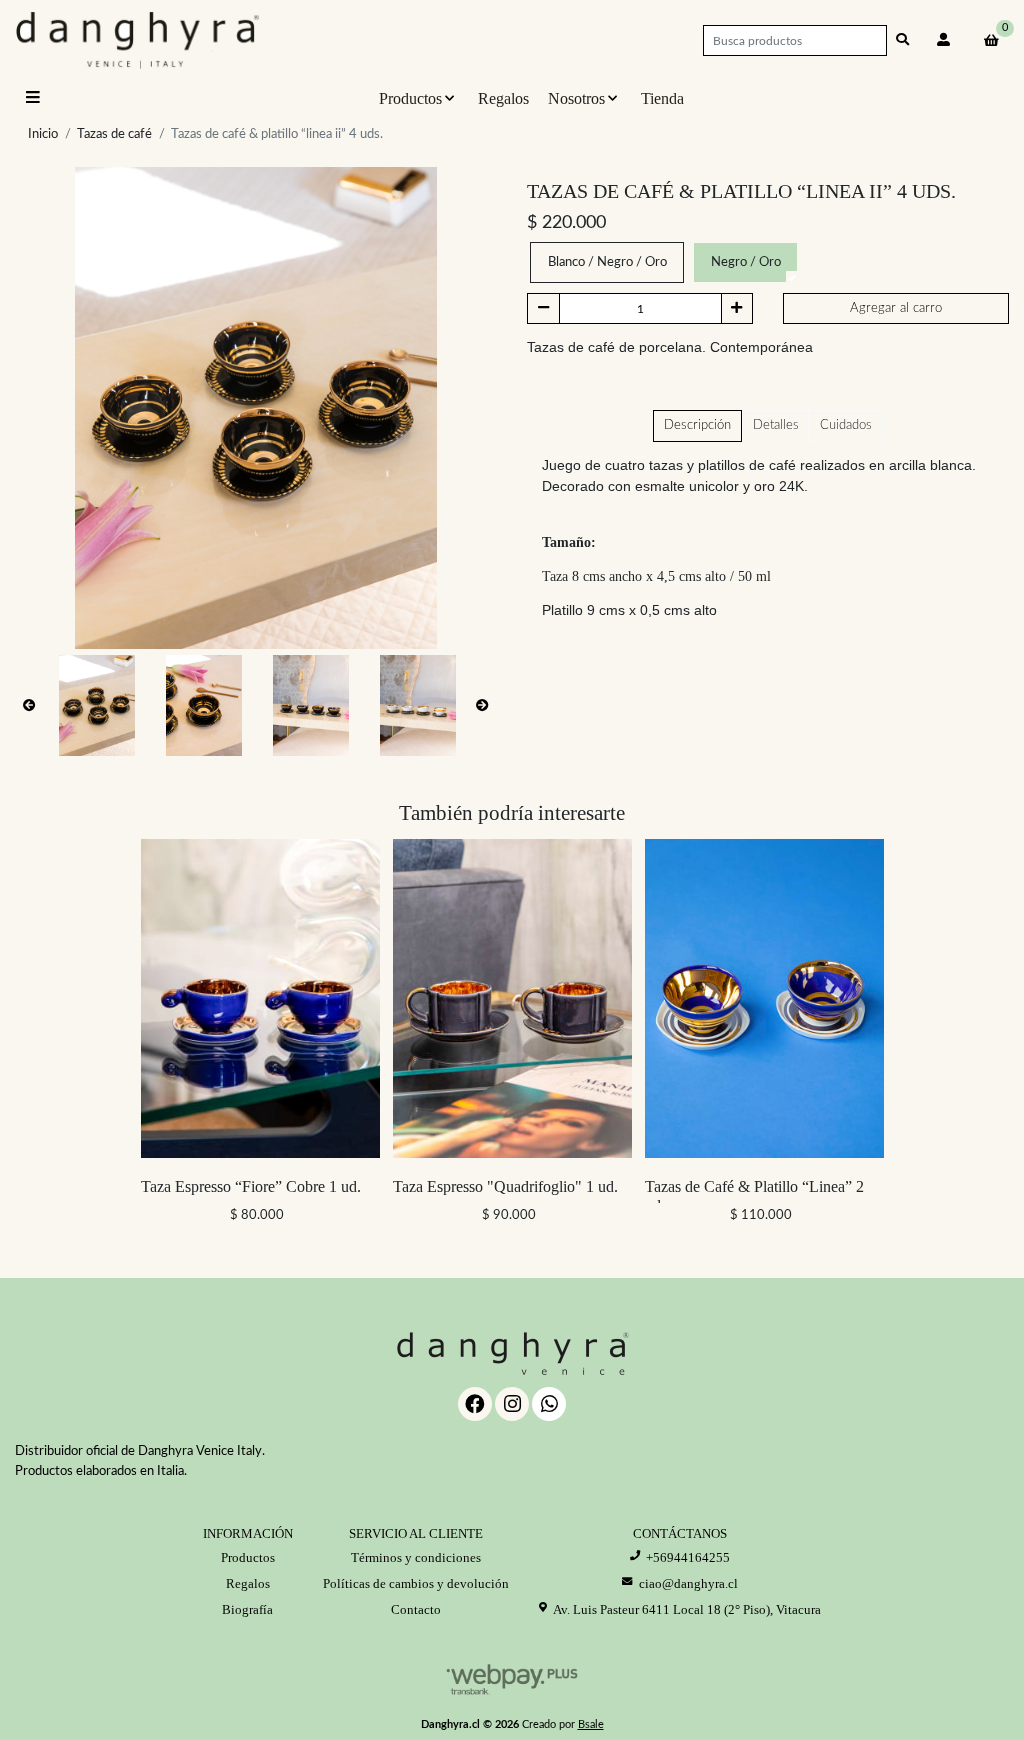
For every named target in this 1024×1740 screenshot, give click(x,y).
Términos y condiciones (416, 1557)
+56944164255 (688, 1557)
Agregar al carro (896, 308)
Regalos (503, 98)
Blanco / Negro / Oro (607, 262)
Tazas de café (114, 134)
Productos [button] (410, 98)
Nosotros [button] (576, 98)
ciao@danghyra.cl (688, 1583)
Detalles (776, 425)
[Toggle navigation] (34, 98)
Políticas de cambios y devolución (416, 1583)
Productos (248, 1557)
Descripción (697, 425)
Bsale (591, 1724)
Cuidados (846, 425)
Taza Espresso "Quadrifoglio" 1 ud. (505, 1186)
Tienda (662, 98)
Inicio (43, 134)
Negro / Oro (746, 262)
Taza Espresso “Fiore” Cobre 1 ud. (251, 1186)
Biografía (247, 1609)
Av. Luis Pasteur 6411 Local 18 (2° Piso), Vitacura (687, 1609)
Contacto (416, 1609)
